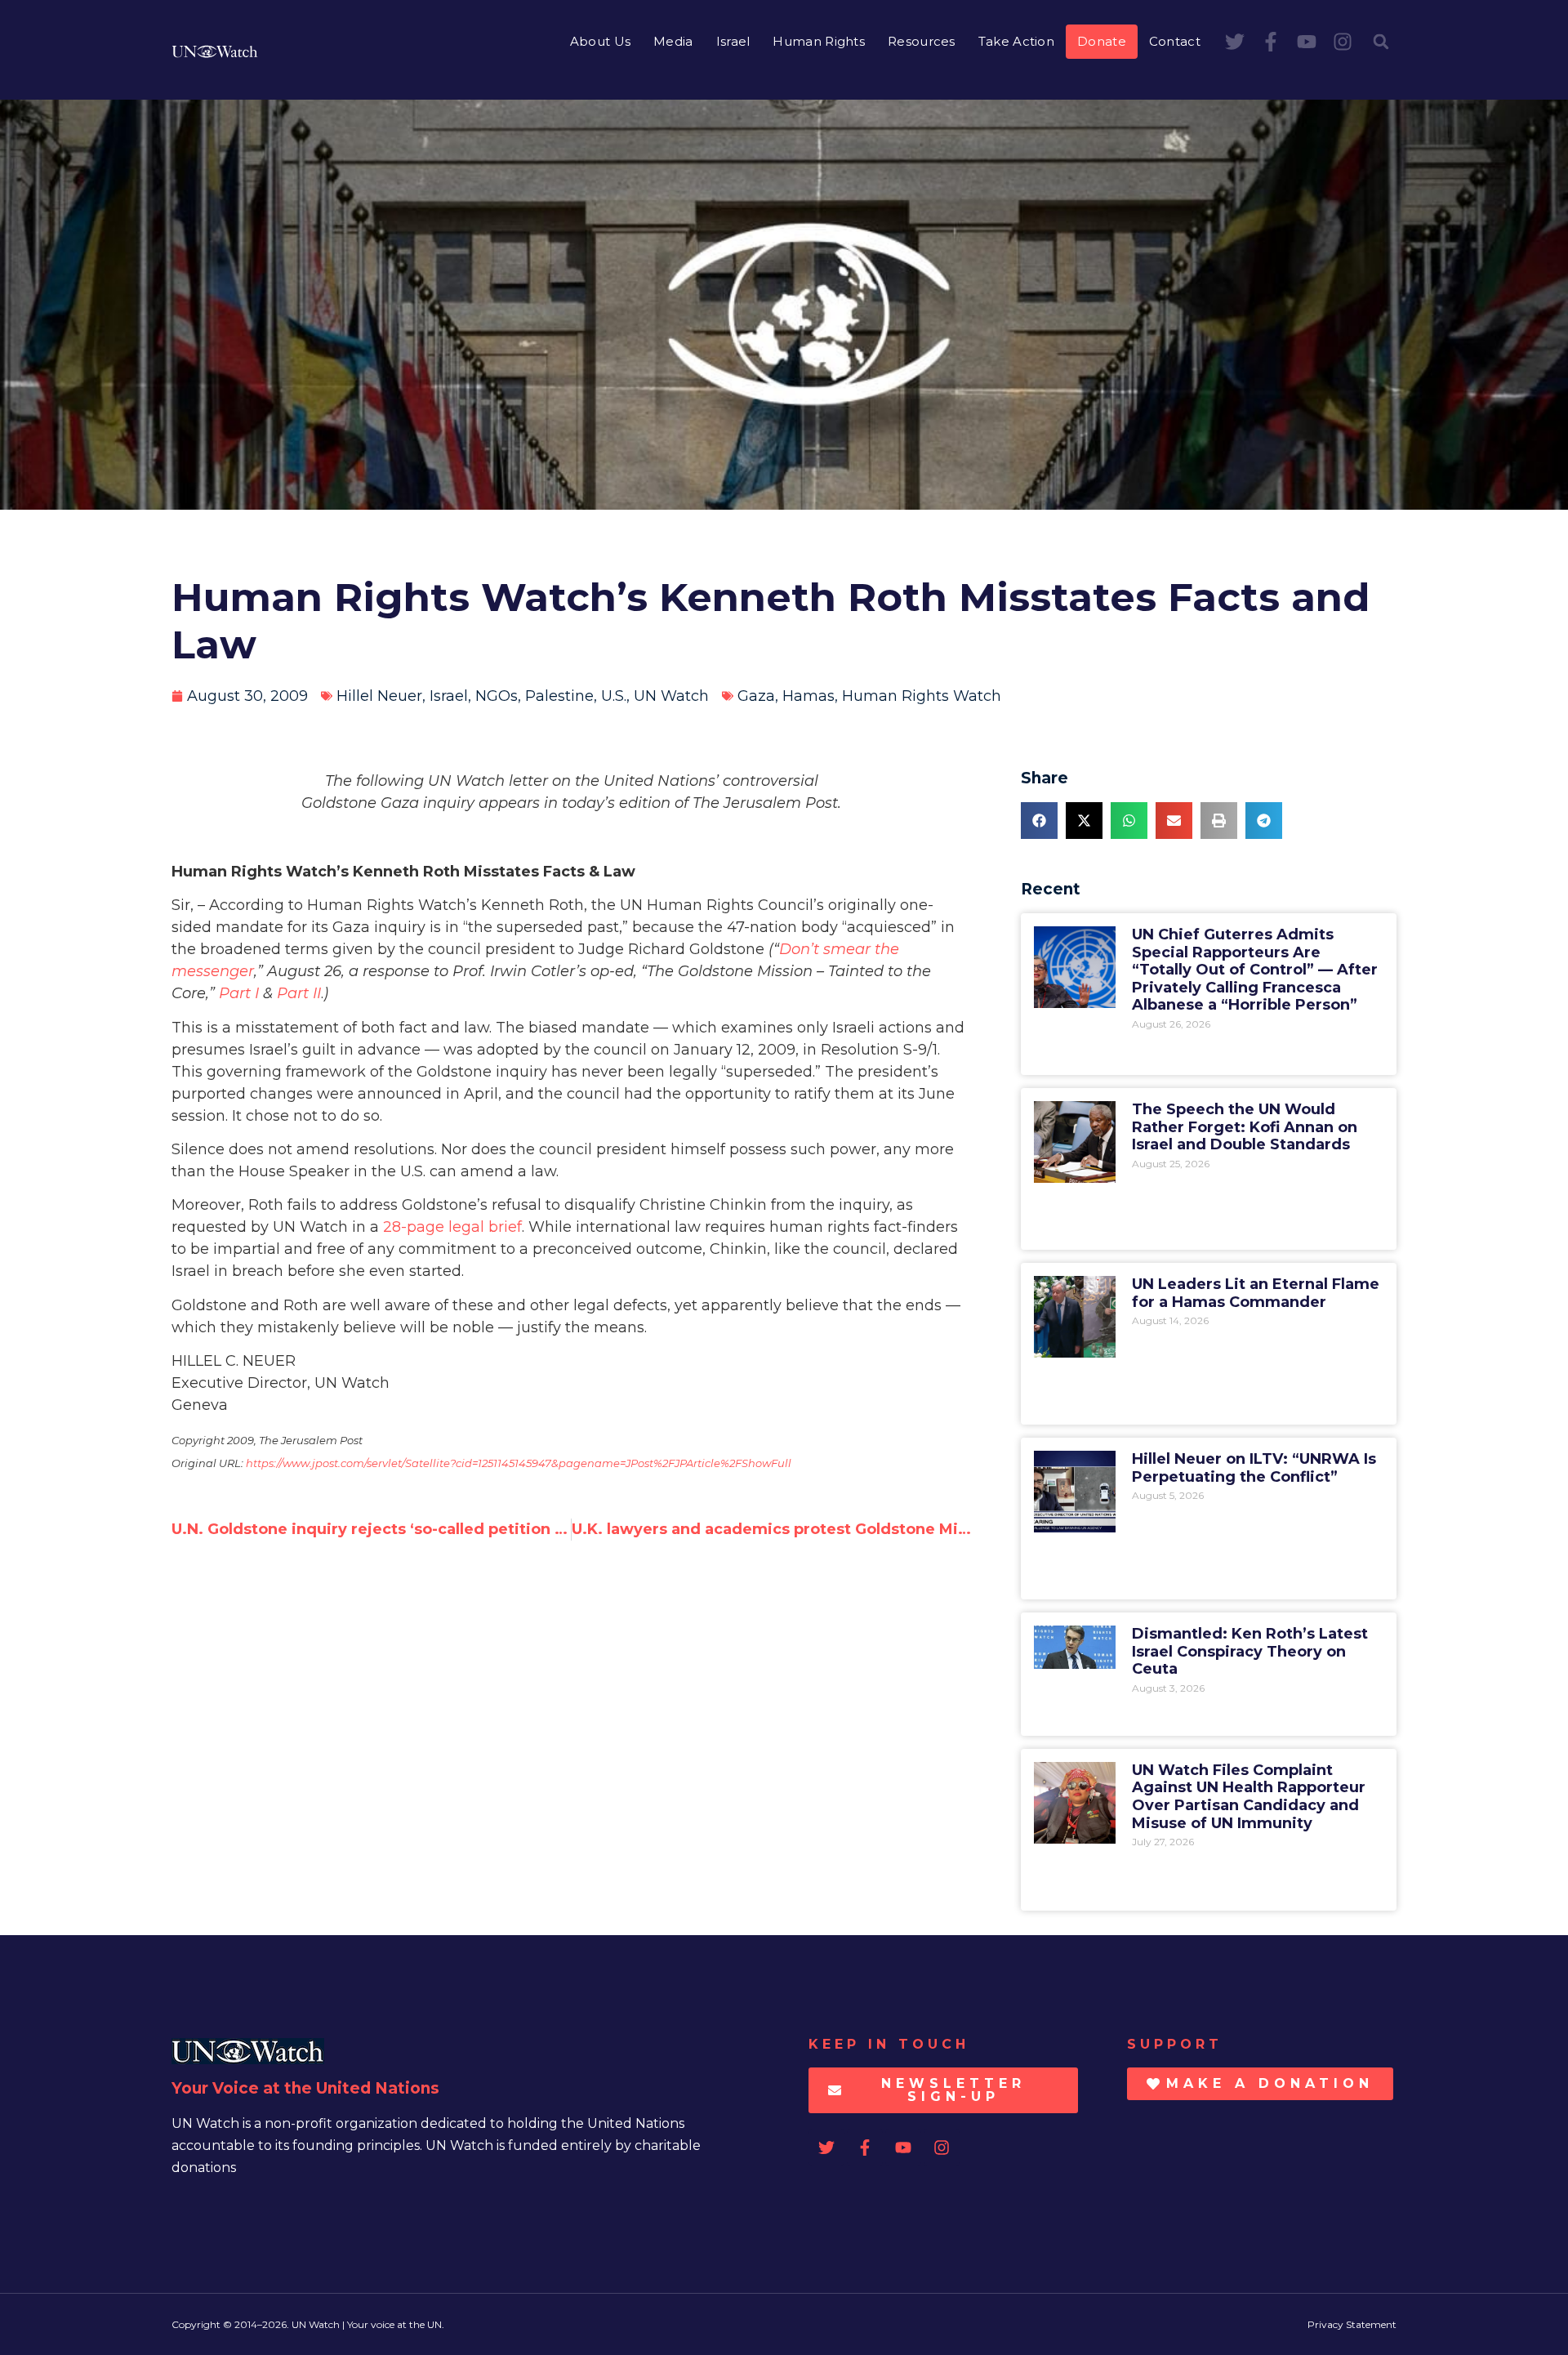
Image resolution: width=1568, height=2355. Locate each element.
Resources (922, 41)
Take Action (1016, 41)
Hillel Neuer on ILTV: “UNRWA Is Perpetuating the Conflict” (1254, 1468)
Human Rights (819, 41)
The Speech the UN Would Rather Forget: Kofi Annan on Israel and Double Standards (1245, 1127)
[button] (1381, 42)
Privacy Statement (1352, 2324)
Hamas (808, 696)
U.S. (614, 696)
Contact (1175, 41)
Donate (1102, 41)
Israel (733, 41)
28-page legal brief (452, 1227)
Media (673, 41)
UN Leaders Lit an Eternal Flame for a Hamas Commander (1256, 1293)
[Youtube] (1307, 42)
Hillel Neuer (379, 696)
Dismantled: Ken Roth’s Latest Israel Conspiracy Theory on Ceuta (1250, 1651)
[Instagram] (1343, 42)
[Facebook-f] (1271, 42)
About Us (600, 41)
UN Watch (671, 696)
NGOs (497, 696)
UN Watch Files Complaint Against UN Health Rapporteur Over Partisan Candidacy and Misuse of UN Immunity (1249, 1797)
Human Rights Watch (922, 696)
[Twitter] (1235, 42)
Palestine (559, 696)
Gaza (756, 696)
